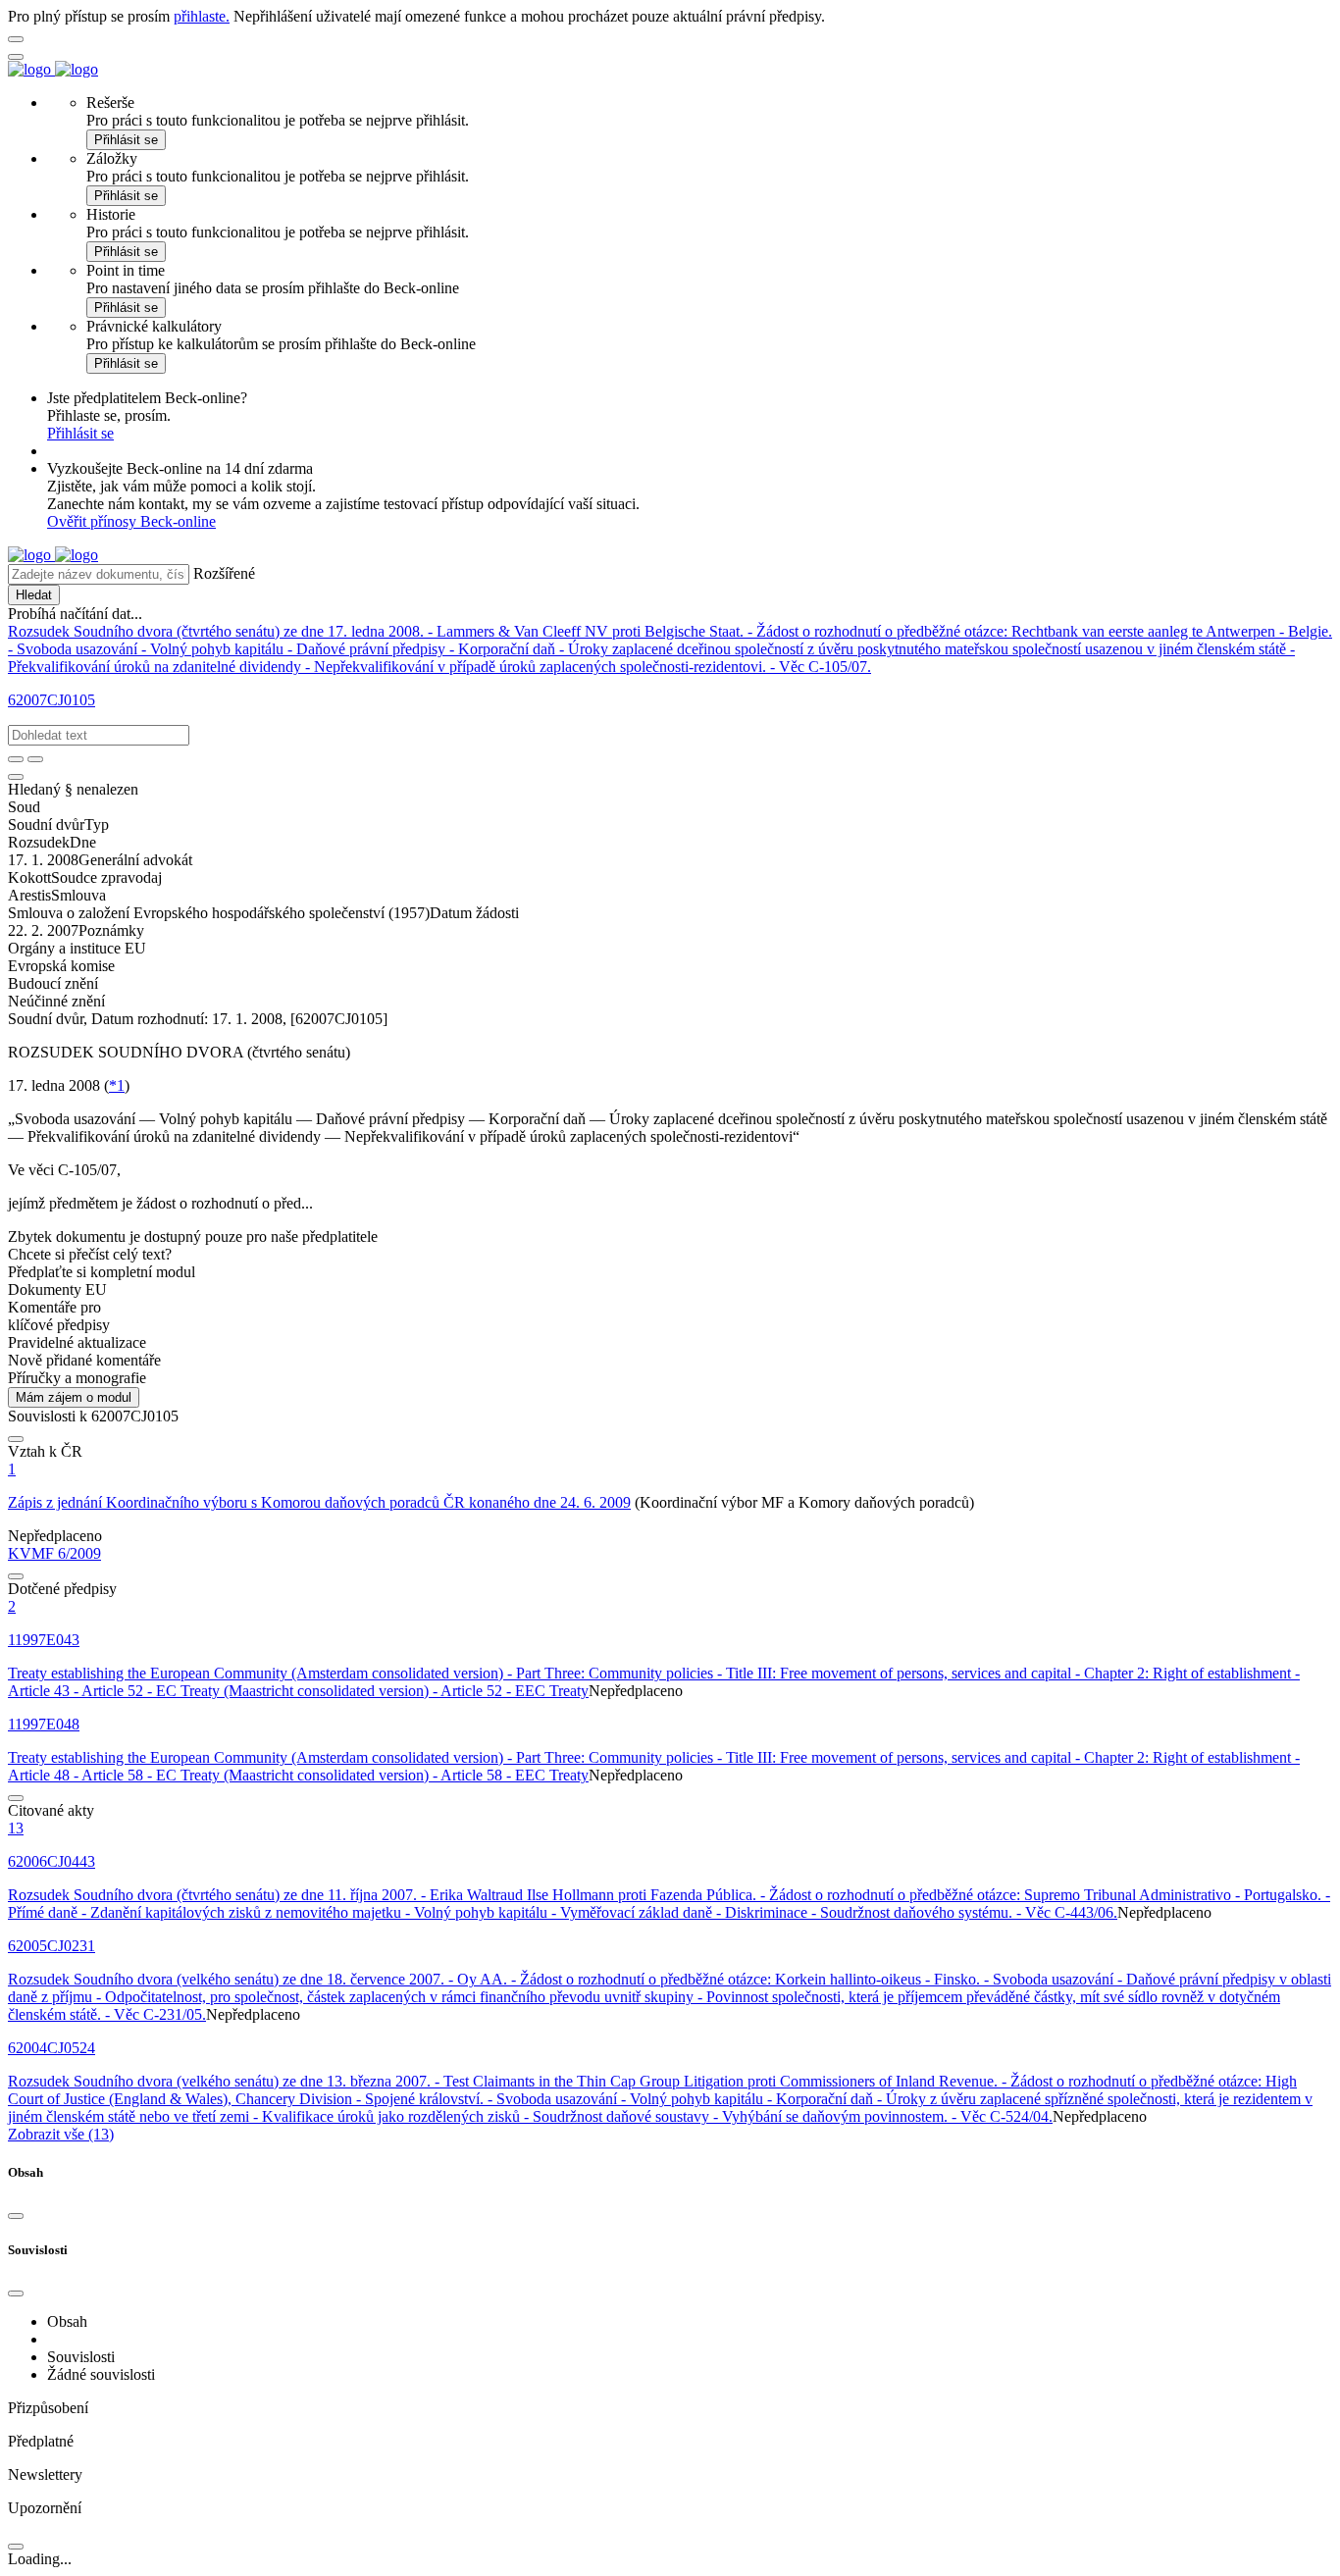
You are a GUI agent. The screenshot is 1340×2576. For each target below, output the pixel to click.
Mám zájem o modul (74, 1397)
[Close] (16, 2216)
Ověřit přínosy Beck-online (131, 521)
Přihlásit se (126, 140)
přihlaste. (202, 16)
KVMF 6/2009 (54, 1553)
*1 (117, 1085)
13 (16, 1828)
